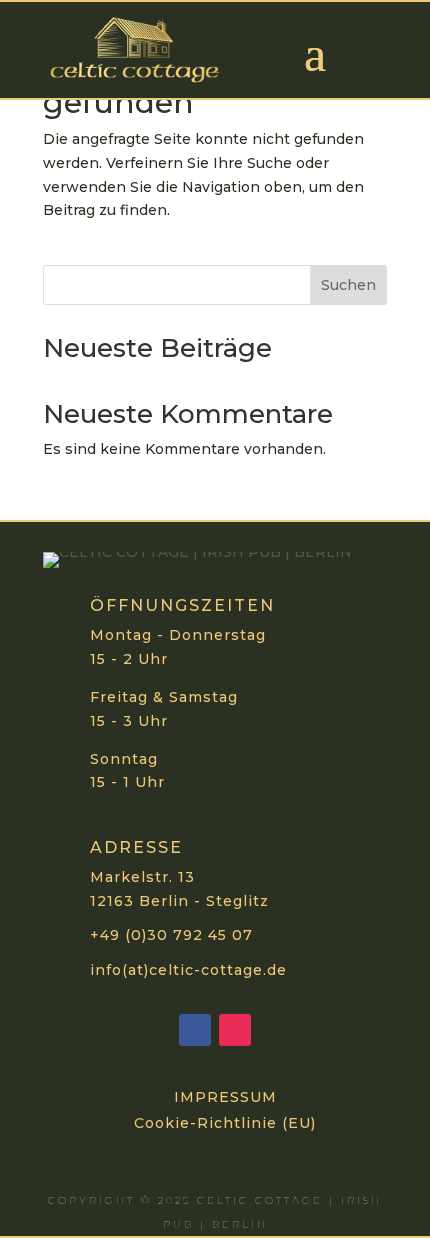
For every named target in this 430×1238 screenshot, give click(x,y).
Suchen (348, 285)
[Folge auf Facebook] (195, 1030)
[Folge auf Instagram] (235, 1030)
